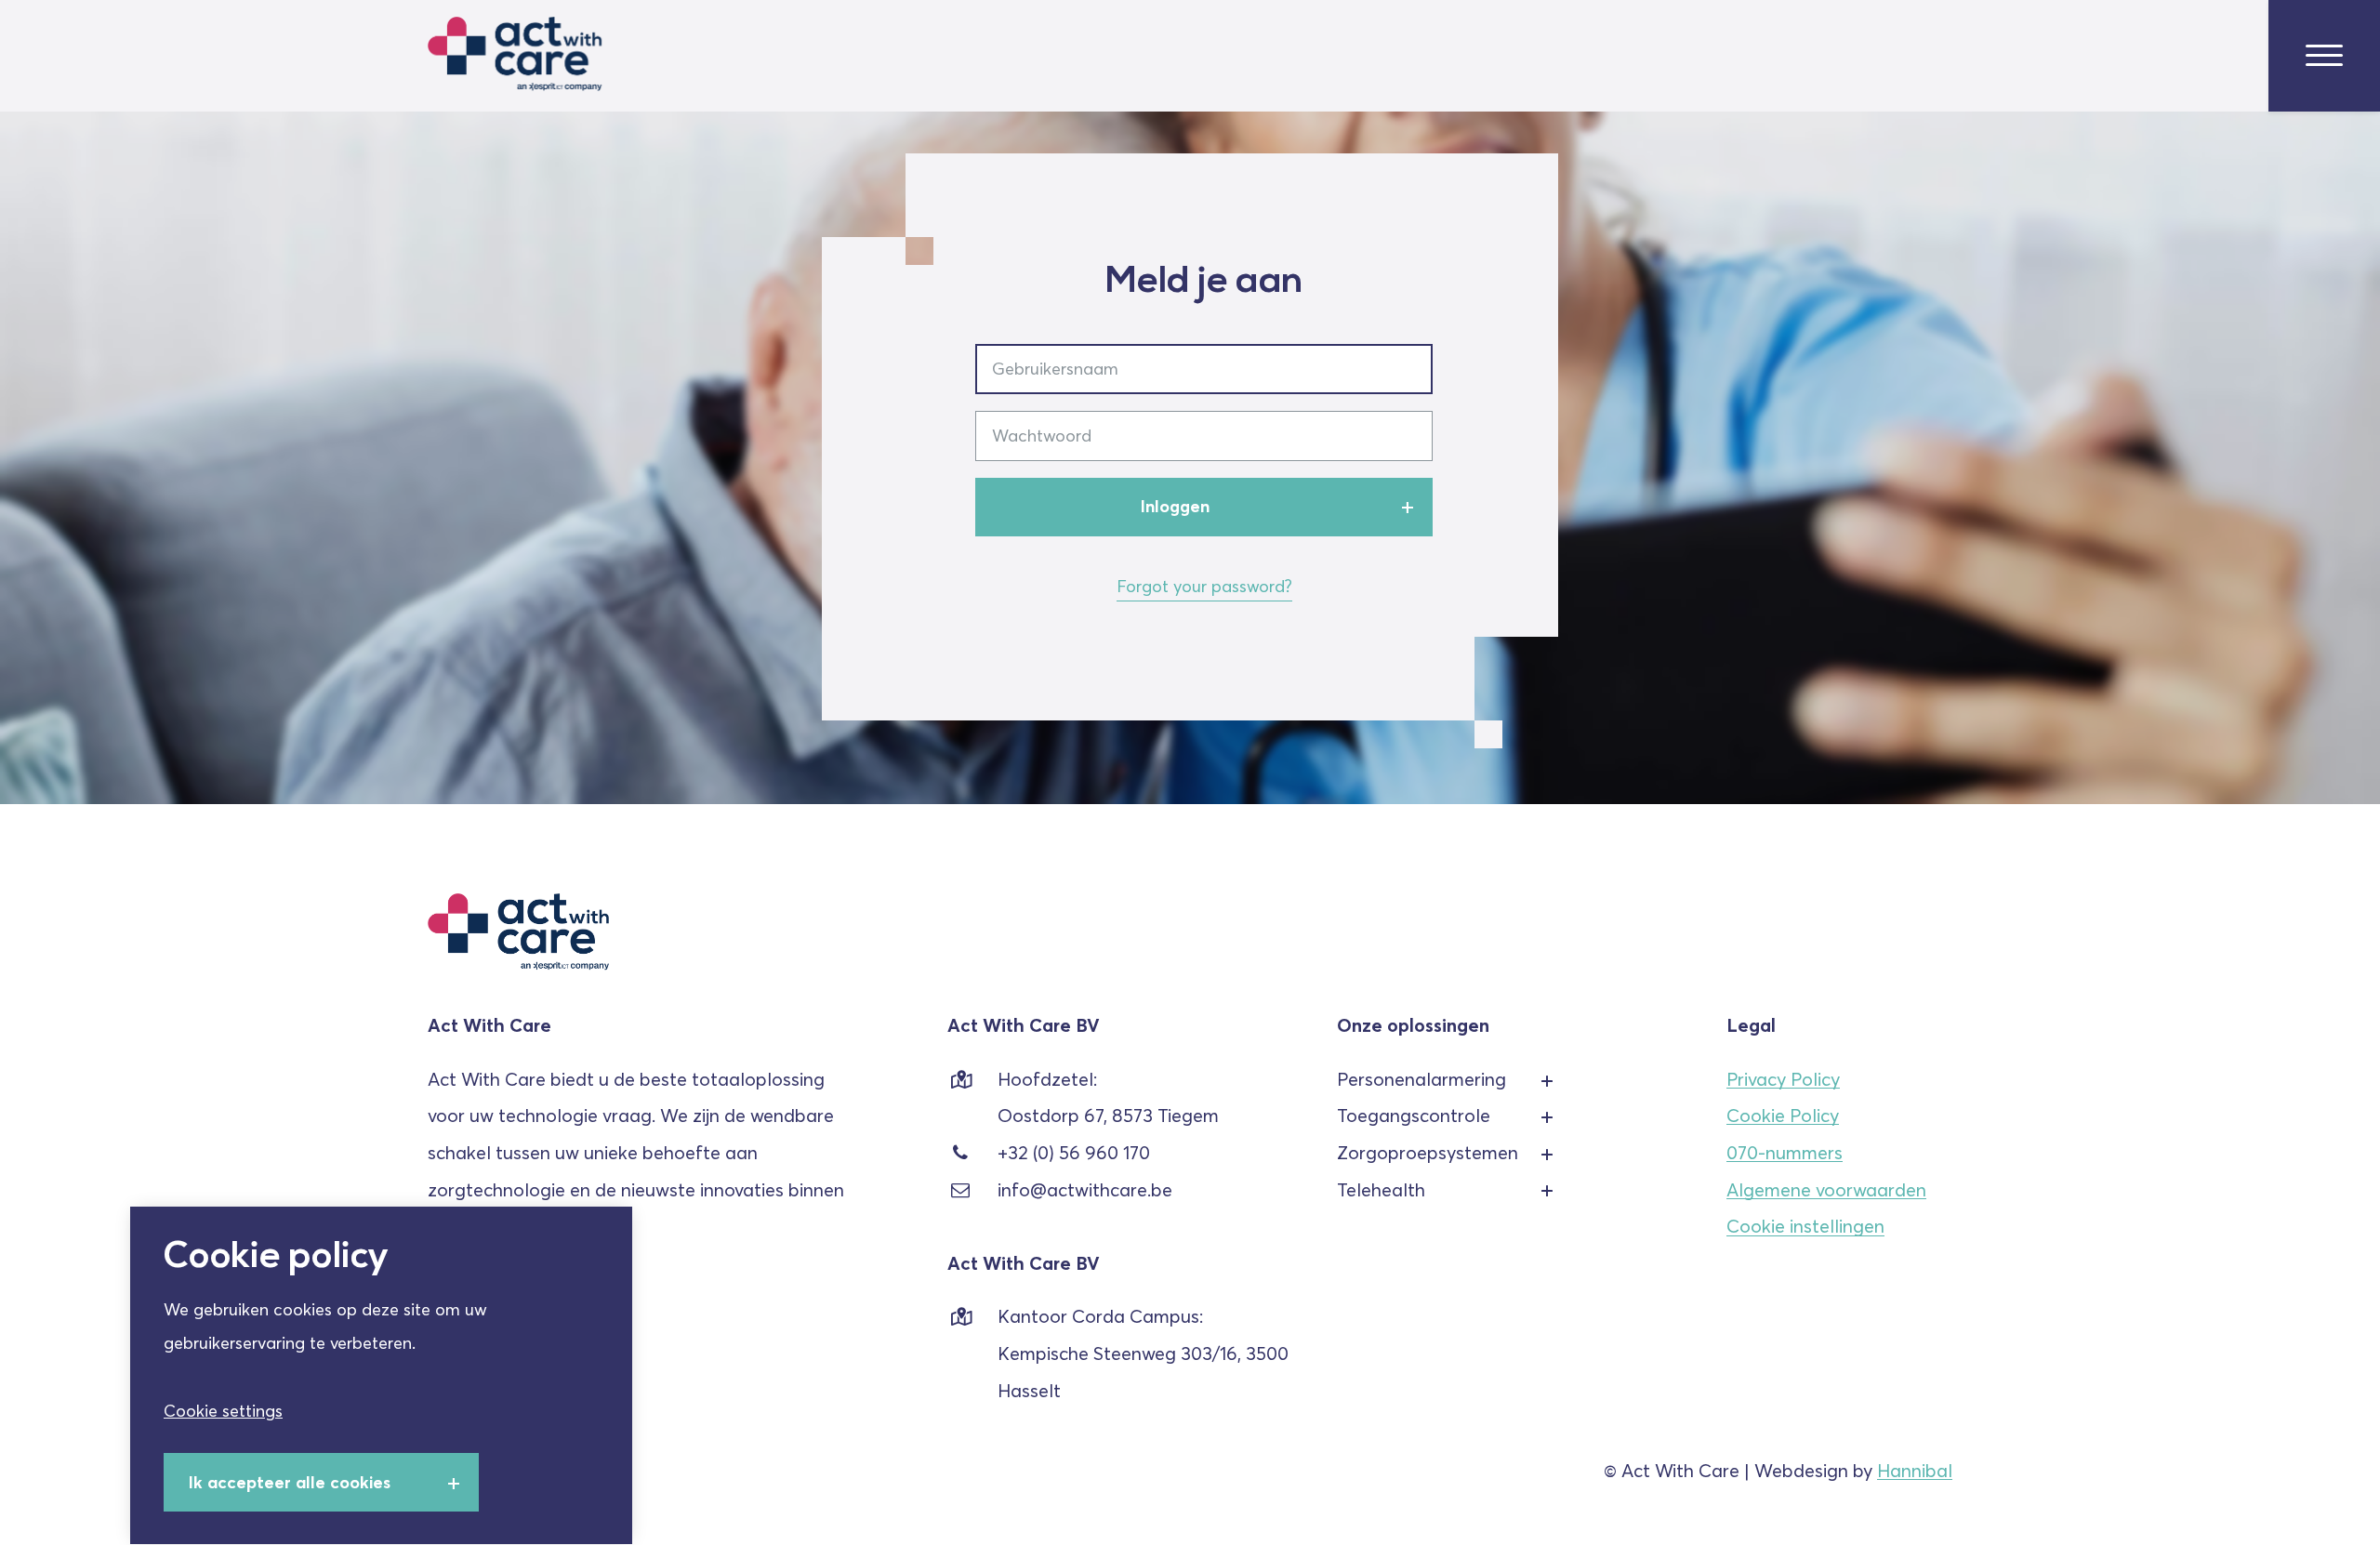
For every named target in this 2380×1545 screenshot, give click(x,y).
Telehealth (1381, 1190)
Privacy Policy (1783, 1079)
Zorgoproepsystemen (1428, 1153)
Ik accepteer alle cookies (290, 1482)
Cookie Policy (1783, 1116)
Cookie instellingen (1805, 1227)
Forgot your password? (1204, 586)
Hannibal (1915, 1471)
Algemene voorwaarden (1826, 1190)
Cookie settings (223, 1411)
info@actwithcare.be (1085, 1190)
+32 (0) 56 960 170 (1074, 1153)
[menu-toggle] (2324, 56)
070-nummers (1785, 1153)
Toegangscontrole (1414, 1116)
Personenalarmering (1421, 1079)
